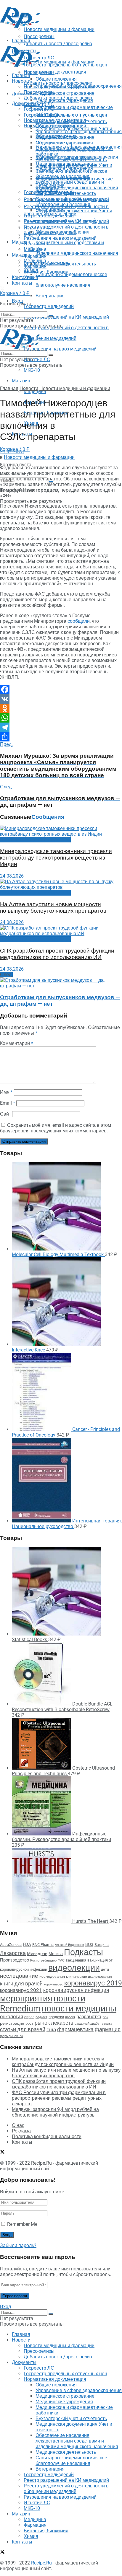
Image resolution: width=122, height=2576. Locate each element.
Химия (31, 277)
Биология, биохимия (46, 272)
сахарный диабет (88, 2024)
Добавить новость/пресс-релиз (58, 83)
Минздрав (37, 1954)
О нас (18, 2125)
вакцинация (76, 1960)
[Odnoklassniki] (61, 708)
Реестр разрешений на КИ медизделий (66, 317)
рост (29, 2023)
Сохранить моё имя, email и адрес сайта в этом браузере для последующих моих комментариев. (56, 1128)
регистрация (12, 2023)
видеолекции (74, 1968)
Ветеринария (50, 296)
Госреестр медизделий (49, 306)
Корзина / (15, 293)
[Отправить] (61, 737)
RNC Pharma (43, 1945)
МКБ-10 (32, 370)
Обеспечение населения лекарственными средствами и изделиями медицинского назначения (77, 243)
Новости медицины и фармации (59, 62)
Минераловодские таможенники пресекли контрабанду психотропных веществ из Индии (56, 858)
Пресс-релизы (39, 72)
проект (70, 2017)
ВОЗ (89, 1945)
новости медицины (79, 2008)
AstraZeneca (11, 1945)
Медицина (35, 391)
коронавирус (53, 1984)
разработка (89, 2017)
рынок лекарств (54, 2023)
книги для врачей (21, 1984)
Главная (21, 75)
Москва (56, 1954)
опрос (29, 2017)
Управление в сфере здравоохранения (79, 132)
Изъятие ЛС (37, 360)
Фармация (35, 256)
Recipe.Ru (41, 2163)
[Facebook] (61, 689)
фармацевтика (75, 2029)
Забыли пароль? (18, 2245)
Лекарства (13, 1953)
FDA (27, 1944)
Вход (5, 2307)
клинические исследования (89, 1976)
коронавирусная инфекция (76, 1990)
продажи (56, 2017)
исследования (52, 1976)
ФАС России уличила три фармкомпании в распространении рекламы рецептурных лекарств (59, 2098)
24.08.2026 (12, 876)
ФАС (61, 1960)
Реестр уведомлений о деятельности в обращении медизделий (66, 230)
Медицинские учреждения (64, 168)
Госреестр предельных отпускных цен (65, 115)
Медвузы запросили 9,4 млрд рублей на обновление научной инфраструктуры (55, 2112)
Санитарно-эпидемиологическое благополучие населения (71, 202)
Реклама (21, 2131)
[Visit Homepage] (20, 26)
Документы (24, 103)
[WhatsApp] (61, 718)
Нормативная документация (55, 72)
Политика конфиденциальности (47, 2136)
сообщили (79, 621)
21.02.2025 (12, 452)
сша (51, 2030)
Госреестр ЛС (39, 104)
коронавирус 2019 (93, 1983)
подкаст (41, 2017)
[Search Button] (51, 316)
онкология (12, 2016)
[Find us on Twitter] (2, 289)
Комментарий (17, 1043)
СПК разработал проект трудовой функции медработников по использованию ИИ (57, 954)
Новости (21, 81)
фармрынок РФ (12, 2036)
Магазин (21, 242)
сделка (107, 2024)
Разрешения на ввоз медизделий (60, 349)
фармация (108, 2029)
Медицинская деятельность (66, 264)
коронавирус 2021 (21, 1990)
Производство (15, 1960)
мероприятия (26, 1998)
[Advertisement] (47, 36)
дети (105, 1970)
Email (8, 1103)
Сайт (5, 1114)
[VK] (61, 699)
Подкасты (84, 1952)
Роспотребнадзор (43, 1960)
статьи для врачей (23, 2029)
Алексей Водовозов (69, 1945)
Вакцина (102, 1945)
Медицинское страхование (65, 93)
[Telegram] (61, 727)
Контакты (22, 277)
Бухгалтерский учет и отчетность (71, 160)
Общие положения (56, 126)
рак (105, 2017)
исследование (19, 1976)
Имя (6, 1092)
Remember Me (22, 2224)
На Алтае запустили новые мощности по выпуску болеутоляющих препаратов (53, 908)
